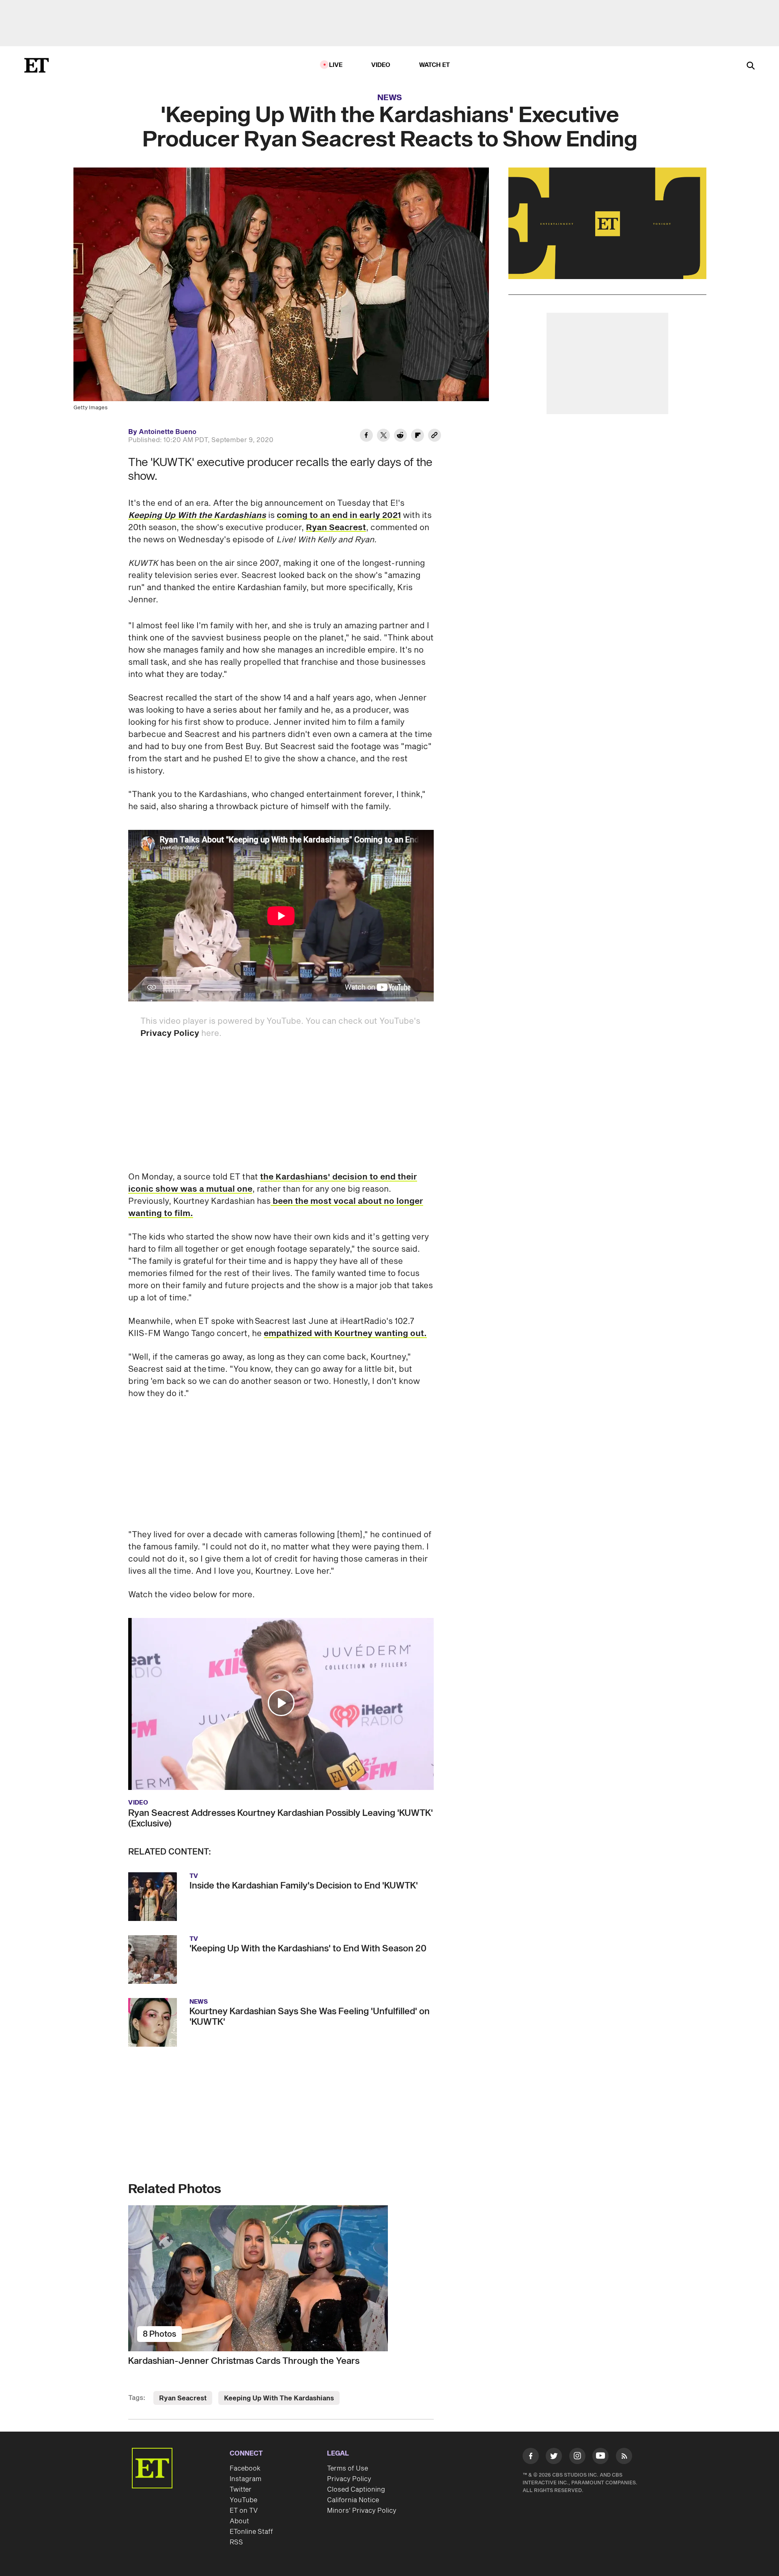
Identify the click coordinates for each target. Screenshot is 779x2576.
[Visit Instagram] (577, 2458)
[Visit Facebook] (531, 2458)
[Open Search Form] (751, 66)
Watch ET (435, 65)
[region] (607, 223)
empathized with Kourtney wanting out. (345, 1334)
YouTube (243, 2500)
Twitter (241, 2490)
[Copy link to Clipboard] (435, 436)
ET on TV (244, 2511)
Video (381, 65)
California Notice (353, 2500)
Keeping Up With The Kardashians (279, 2398)
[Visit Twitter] (554, 2458)
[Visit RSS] (624, 2458)
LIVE (336, 65)
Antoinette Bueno (168, 432)
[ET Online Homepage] (37, 65)
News (390, 98)
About (239, 2521)
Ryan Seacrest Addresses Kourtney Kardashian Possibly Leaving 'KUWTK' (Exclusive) (281, 1818)
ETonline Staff (251, 2532)
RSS (236, 2542)
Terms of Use (348, 2469)
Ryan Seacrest (336, 528)
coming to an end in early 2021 (339, 516)
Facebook (245, 2469)
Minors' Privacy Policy (362, 2511)
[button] (281, 1703)
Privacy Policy (170, 1033)
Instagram (245, 2479)
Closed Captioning (356, 2490)
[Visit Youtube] (600, 2456)
